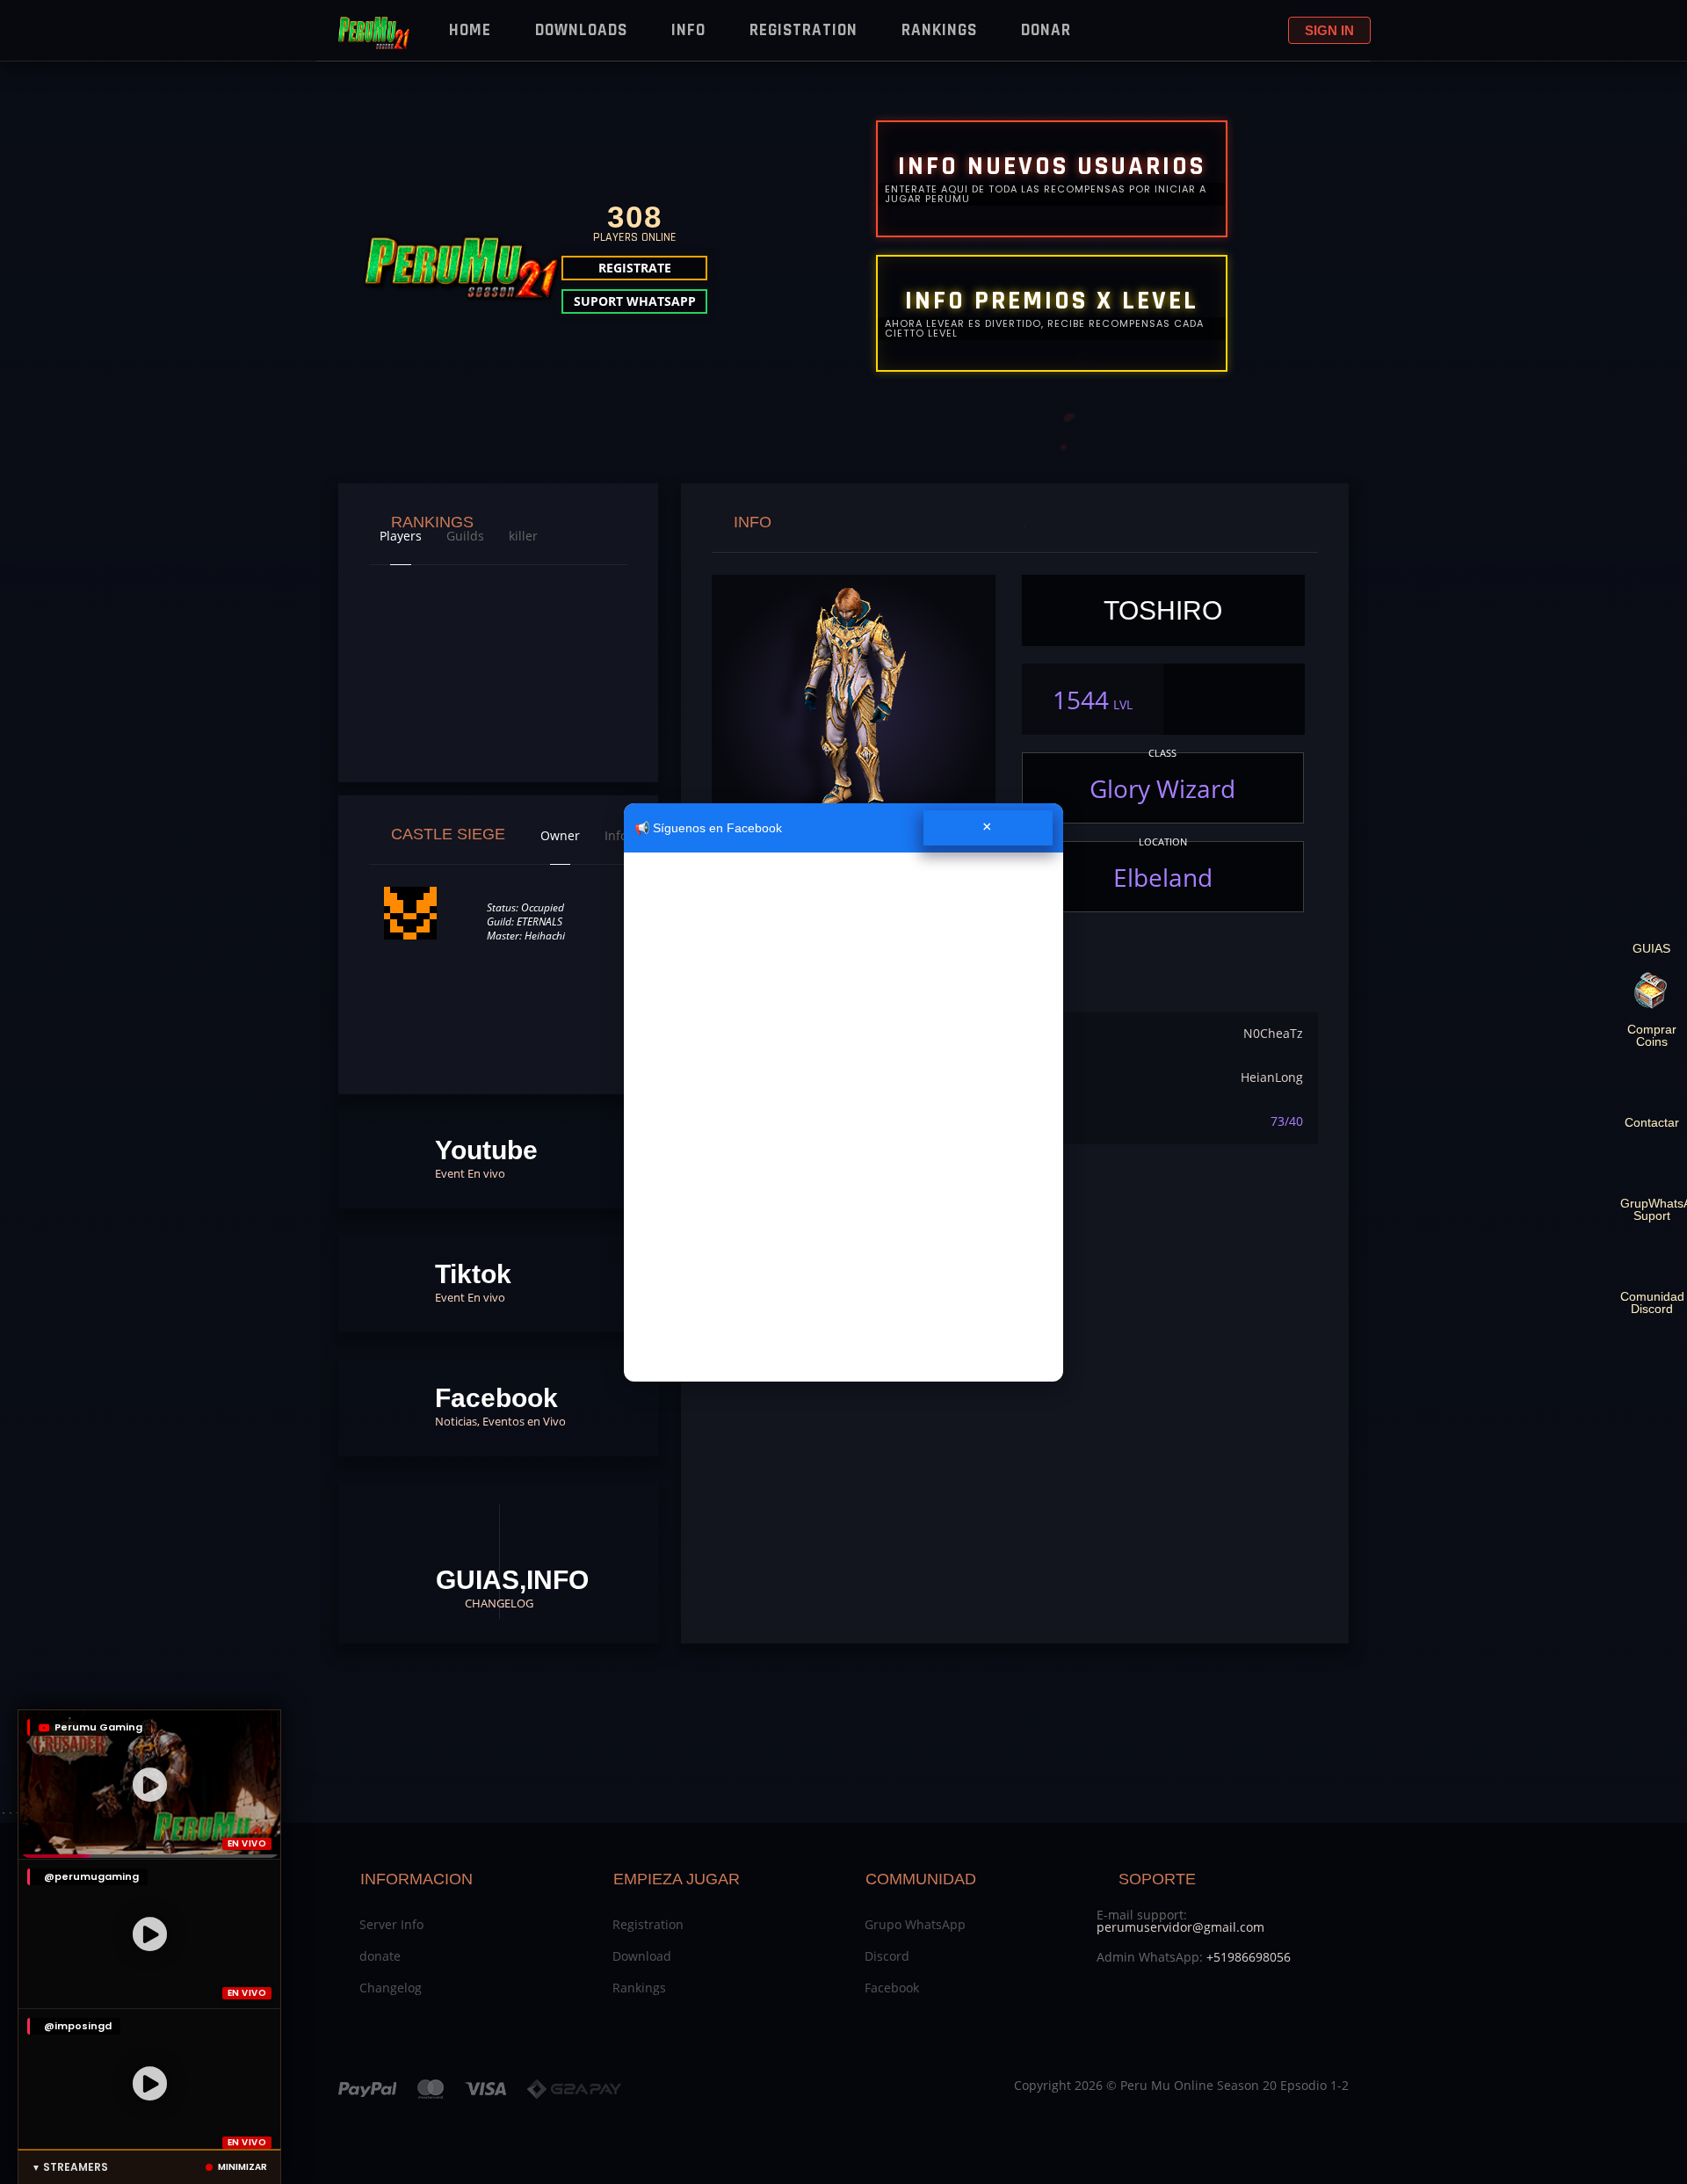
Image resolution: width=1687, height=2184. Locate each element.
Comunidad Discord (1651, 1302)
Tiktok (473, 1282)
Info (688, 30)
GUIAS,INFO (507, 1588)
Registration (804, 30)
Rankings (939, 30)
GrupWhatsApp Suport (1651, 1209)
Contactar (1652, 1122)
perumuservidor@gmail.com (1180, 1927)
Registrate (635, 268)
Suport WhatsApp (635, 301)
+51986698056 (1249, 1957)
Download (642, 1956)
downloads (581, 30)
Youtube (486, 1158)
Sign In (1329, 30)
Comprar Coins (1652, 1035)
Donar (1046, 30)
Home (470, 30)
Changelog (391, 1988)
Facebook (500, 1406)
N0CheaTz (1273, 1033)
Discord (887, 1956)
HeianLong (1272, 1077)
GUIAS (1651, 948)
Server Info (391, 1924)
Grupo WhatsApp (915, 1924)
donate (380, 1956)
